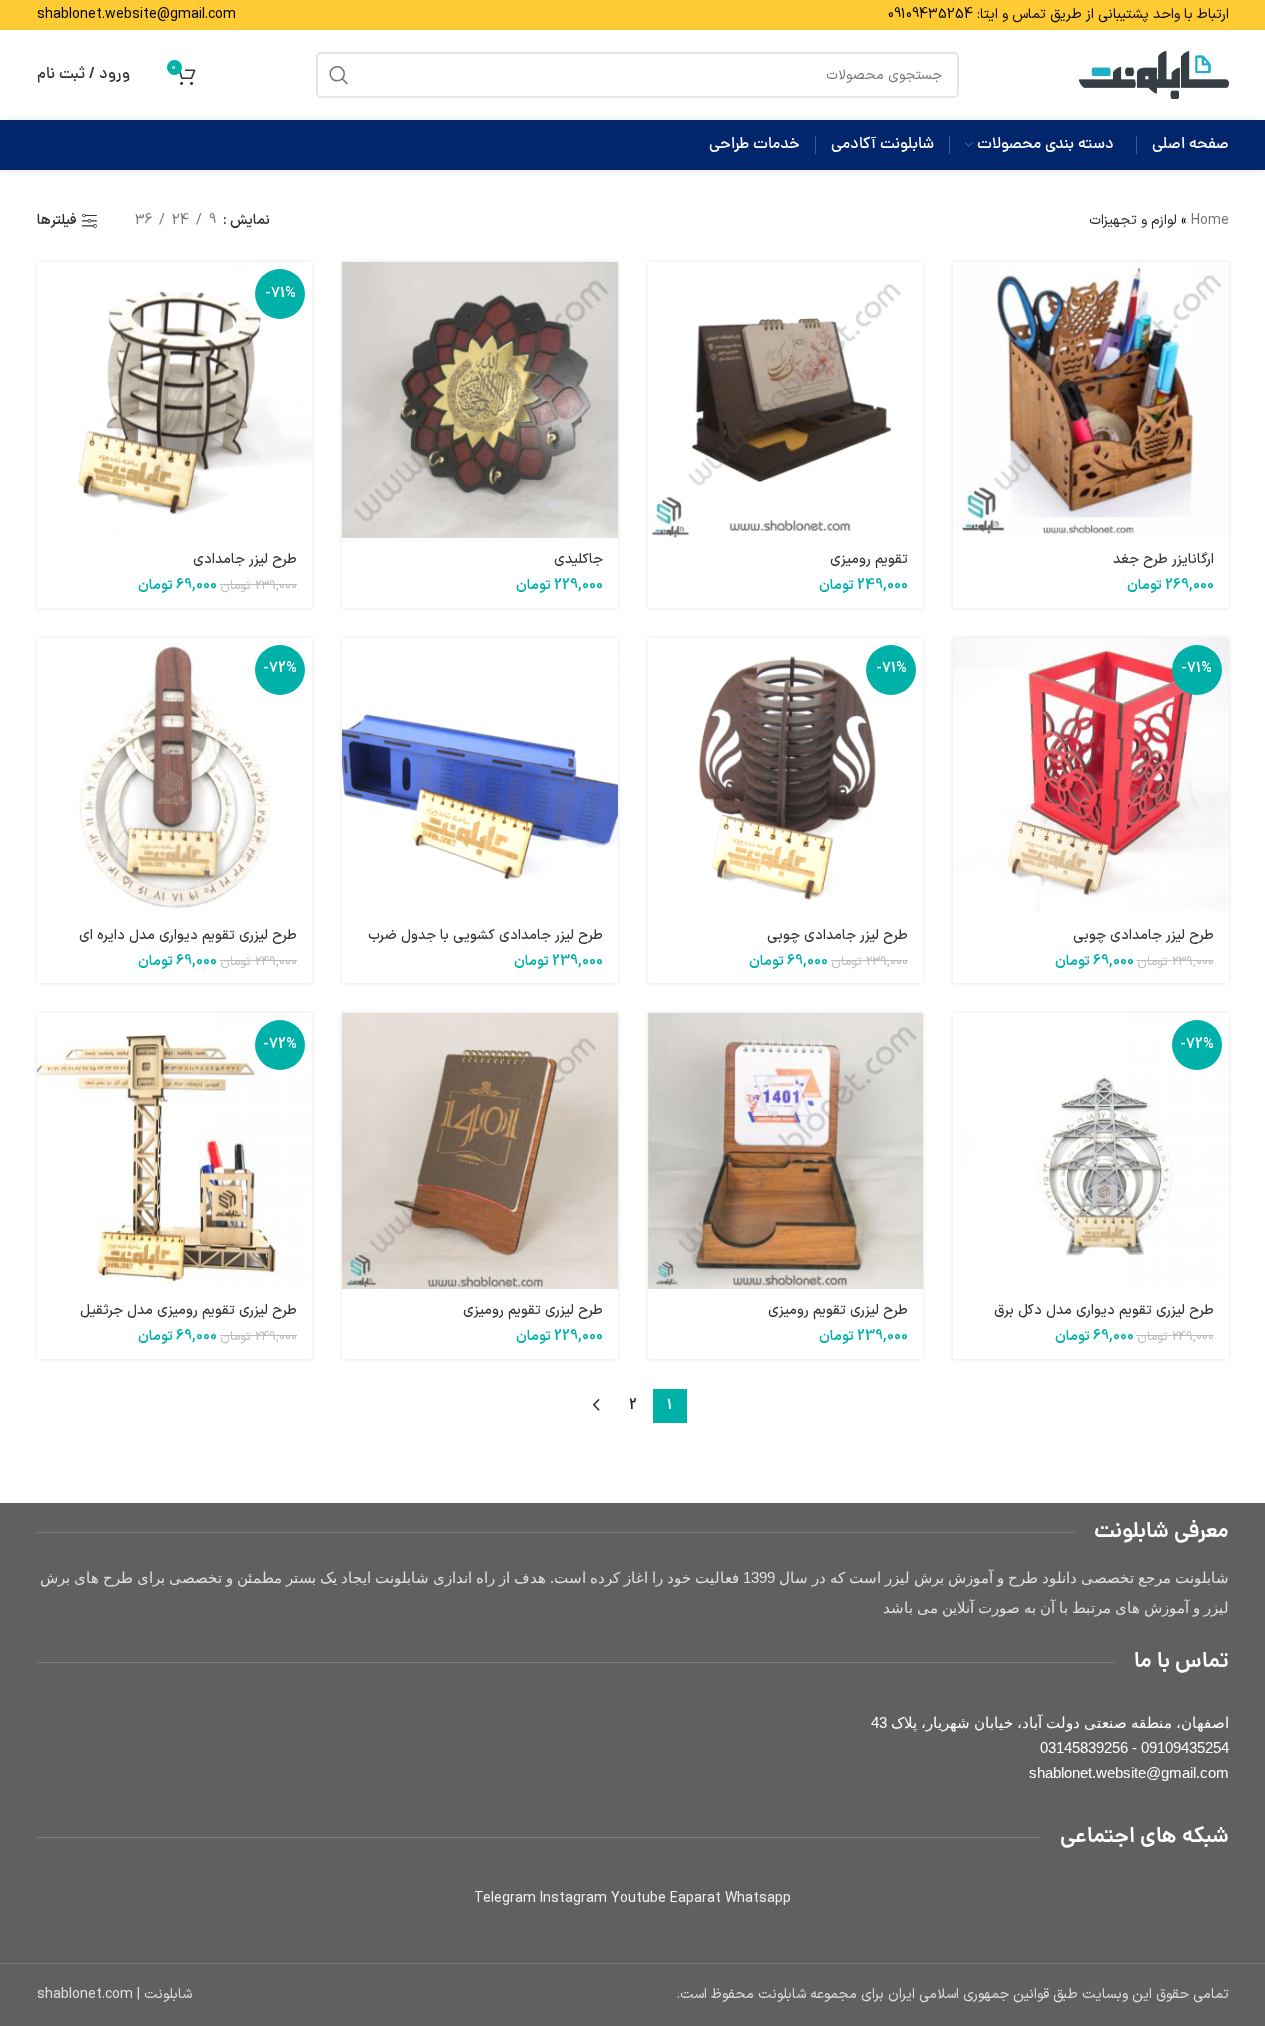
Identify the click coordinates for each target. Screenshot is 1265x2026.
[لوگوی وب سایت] (1154, 74)
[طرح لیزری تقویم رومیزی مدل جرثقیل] (175, 1151)
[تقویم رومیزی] (786, 400)
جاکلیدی (578, 559)
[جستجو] (339, 75)
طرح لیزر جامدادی (245, 559)
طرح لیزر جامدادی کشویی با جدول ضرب (485, 935)
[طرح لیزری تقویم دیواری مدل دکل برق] (1091, 1151)
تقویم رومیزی (869, 559)
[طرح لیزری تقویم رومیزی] (786, 1151)
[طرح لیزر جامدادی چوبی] (1091, 776)
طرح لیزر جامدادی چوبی (1143, 935)
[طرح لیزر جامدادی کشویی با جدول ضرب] (480, 776)
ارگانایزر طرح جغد (1163, 559)
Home (1210, 220)
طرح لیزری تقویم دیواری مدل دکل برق (1104, 1310)
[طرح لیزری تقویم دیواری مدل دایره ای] (175, 776)
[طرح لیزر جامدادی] (175, 400)
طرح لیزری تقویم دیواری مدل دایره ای (188, 935)
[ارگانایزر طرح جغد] (1091, 400)
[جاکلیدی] (480, 400)
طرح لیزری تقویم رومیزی (838, 1310)
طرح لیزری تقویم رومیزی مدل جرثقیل (188, 1310)
